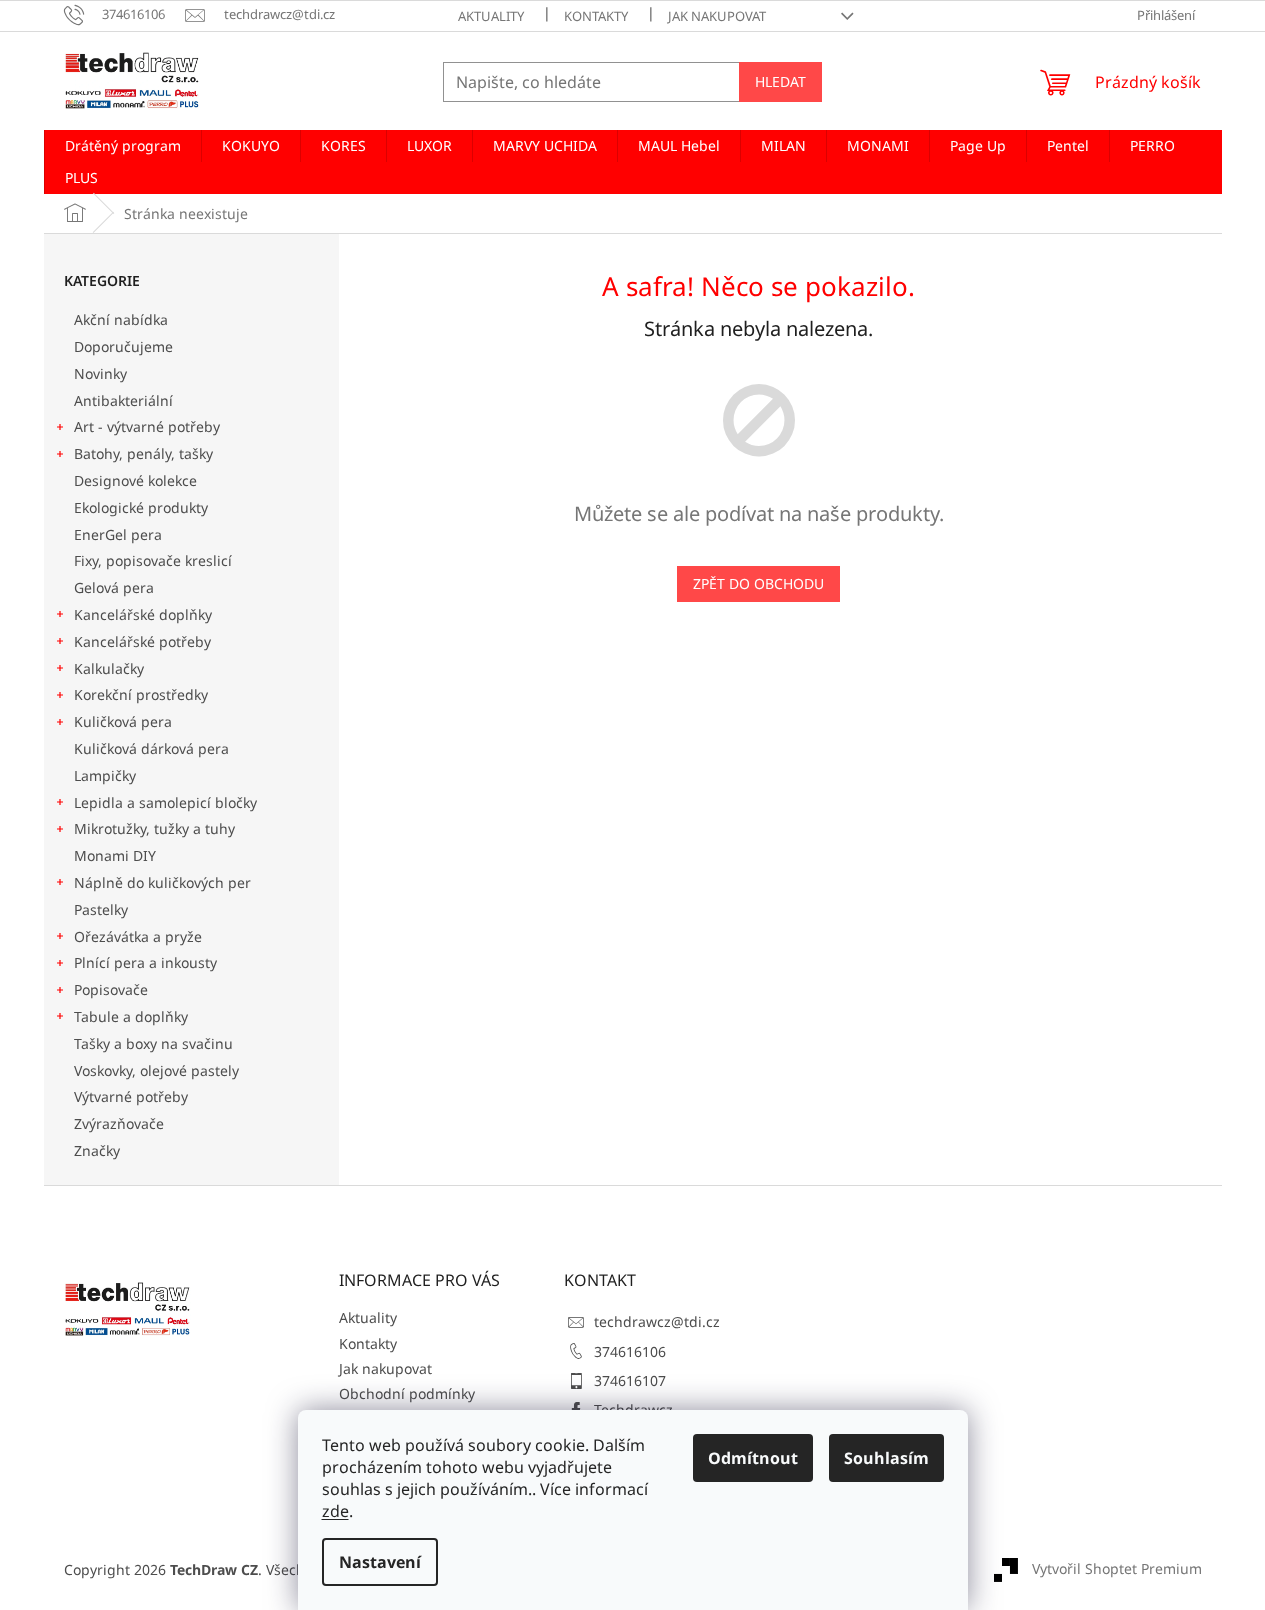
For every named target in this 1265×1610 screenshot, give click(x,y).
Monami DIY (115, 855)
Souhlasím (886, 1458)
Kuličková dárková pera (151, 748)
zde (335, 1511)
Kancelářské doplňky (143, 614)
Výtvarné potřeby (131, 1096)
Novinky (100, 373)
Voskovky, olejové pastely (156, 1070)
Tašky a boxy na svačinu (153, 1043)
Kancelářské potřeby (142, 641)
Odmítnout (753, 1458)
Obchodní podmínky (407, 1393)
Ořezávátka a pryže (138, 936)
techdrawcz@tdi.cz (657, 1321)
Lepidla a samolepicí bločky (165, 802)
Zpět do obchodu (758, 583)
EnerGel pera (118, 534)
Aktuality (491, 16)
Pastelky (101, 909)
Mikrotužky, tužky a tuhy (154, 828)
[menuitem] (123, 146)
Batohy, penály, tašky (143, 453)
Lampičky (105, 775)
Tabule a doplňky (131, 1016)
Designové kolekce (135, 480)
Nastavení (380, 1562)
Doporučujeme (123, 346)
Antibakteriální (123, 400)
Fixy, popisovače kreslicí (153, 560)
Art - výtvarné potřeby (147, 426)
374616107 (630, 1380)
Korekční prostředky (141, 694)
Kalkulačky (109, 668)
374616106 (630, 1351)
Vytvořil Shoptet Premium (1117, 1568)
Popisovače (111, 989)
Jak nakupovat (717, 16)
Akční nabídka (121, 319)
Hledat (780, 81)
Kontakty (596, 16)
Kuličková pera (123, 721)
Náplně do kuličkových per (162, 882)
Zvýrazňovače (121, 1123)
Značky (97, 1150)
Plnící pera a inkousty (145, 962)
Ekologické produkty (141, 507)
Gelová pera (114, 587)
